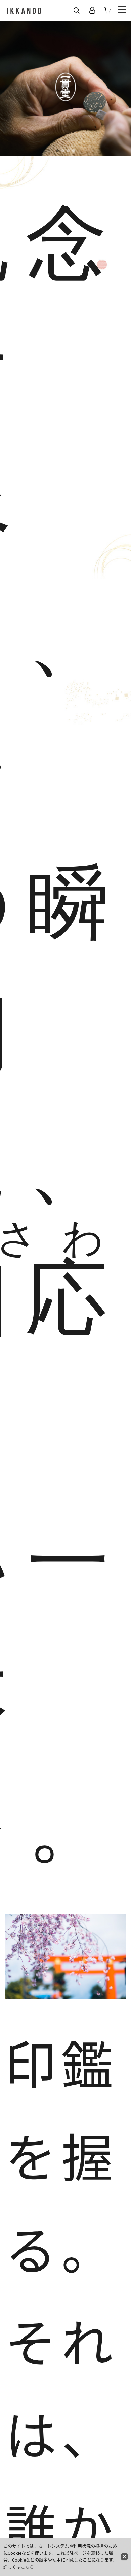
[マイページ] (92, 10)
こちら (27, 2567)
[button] (77, 10)
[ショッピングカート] (107, 10)
